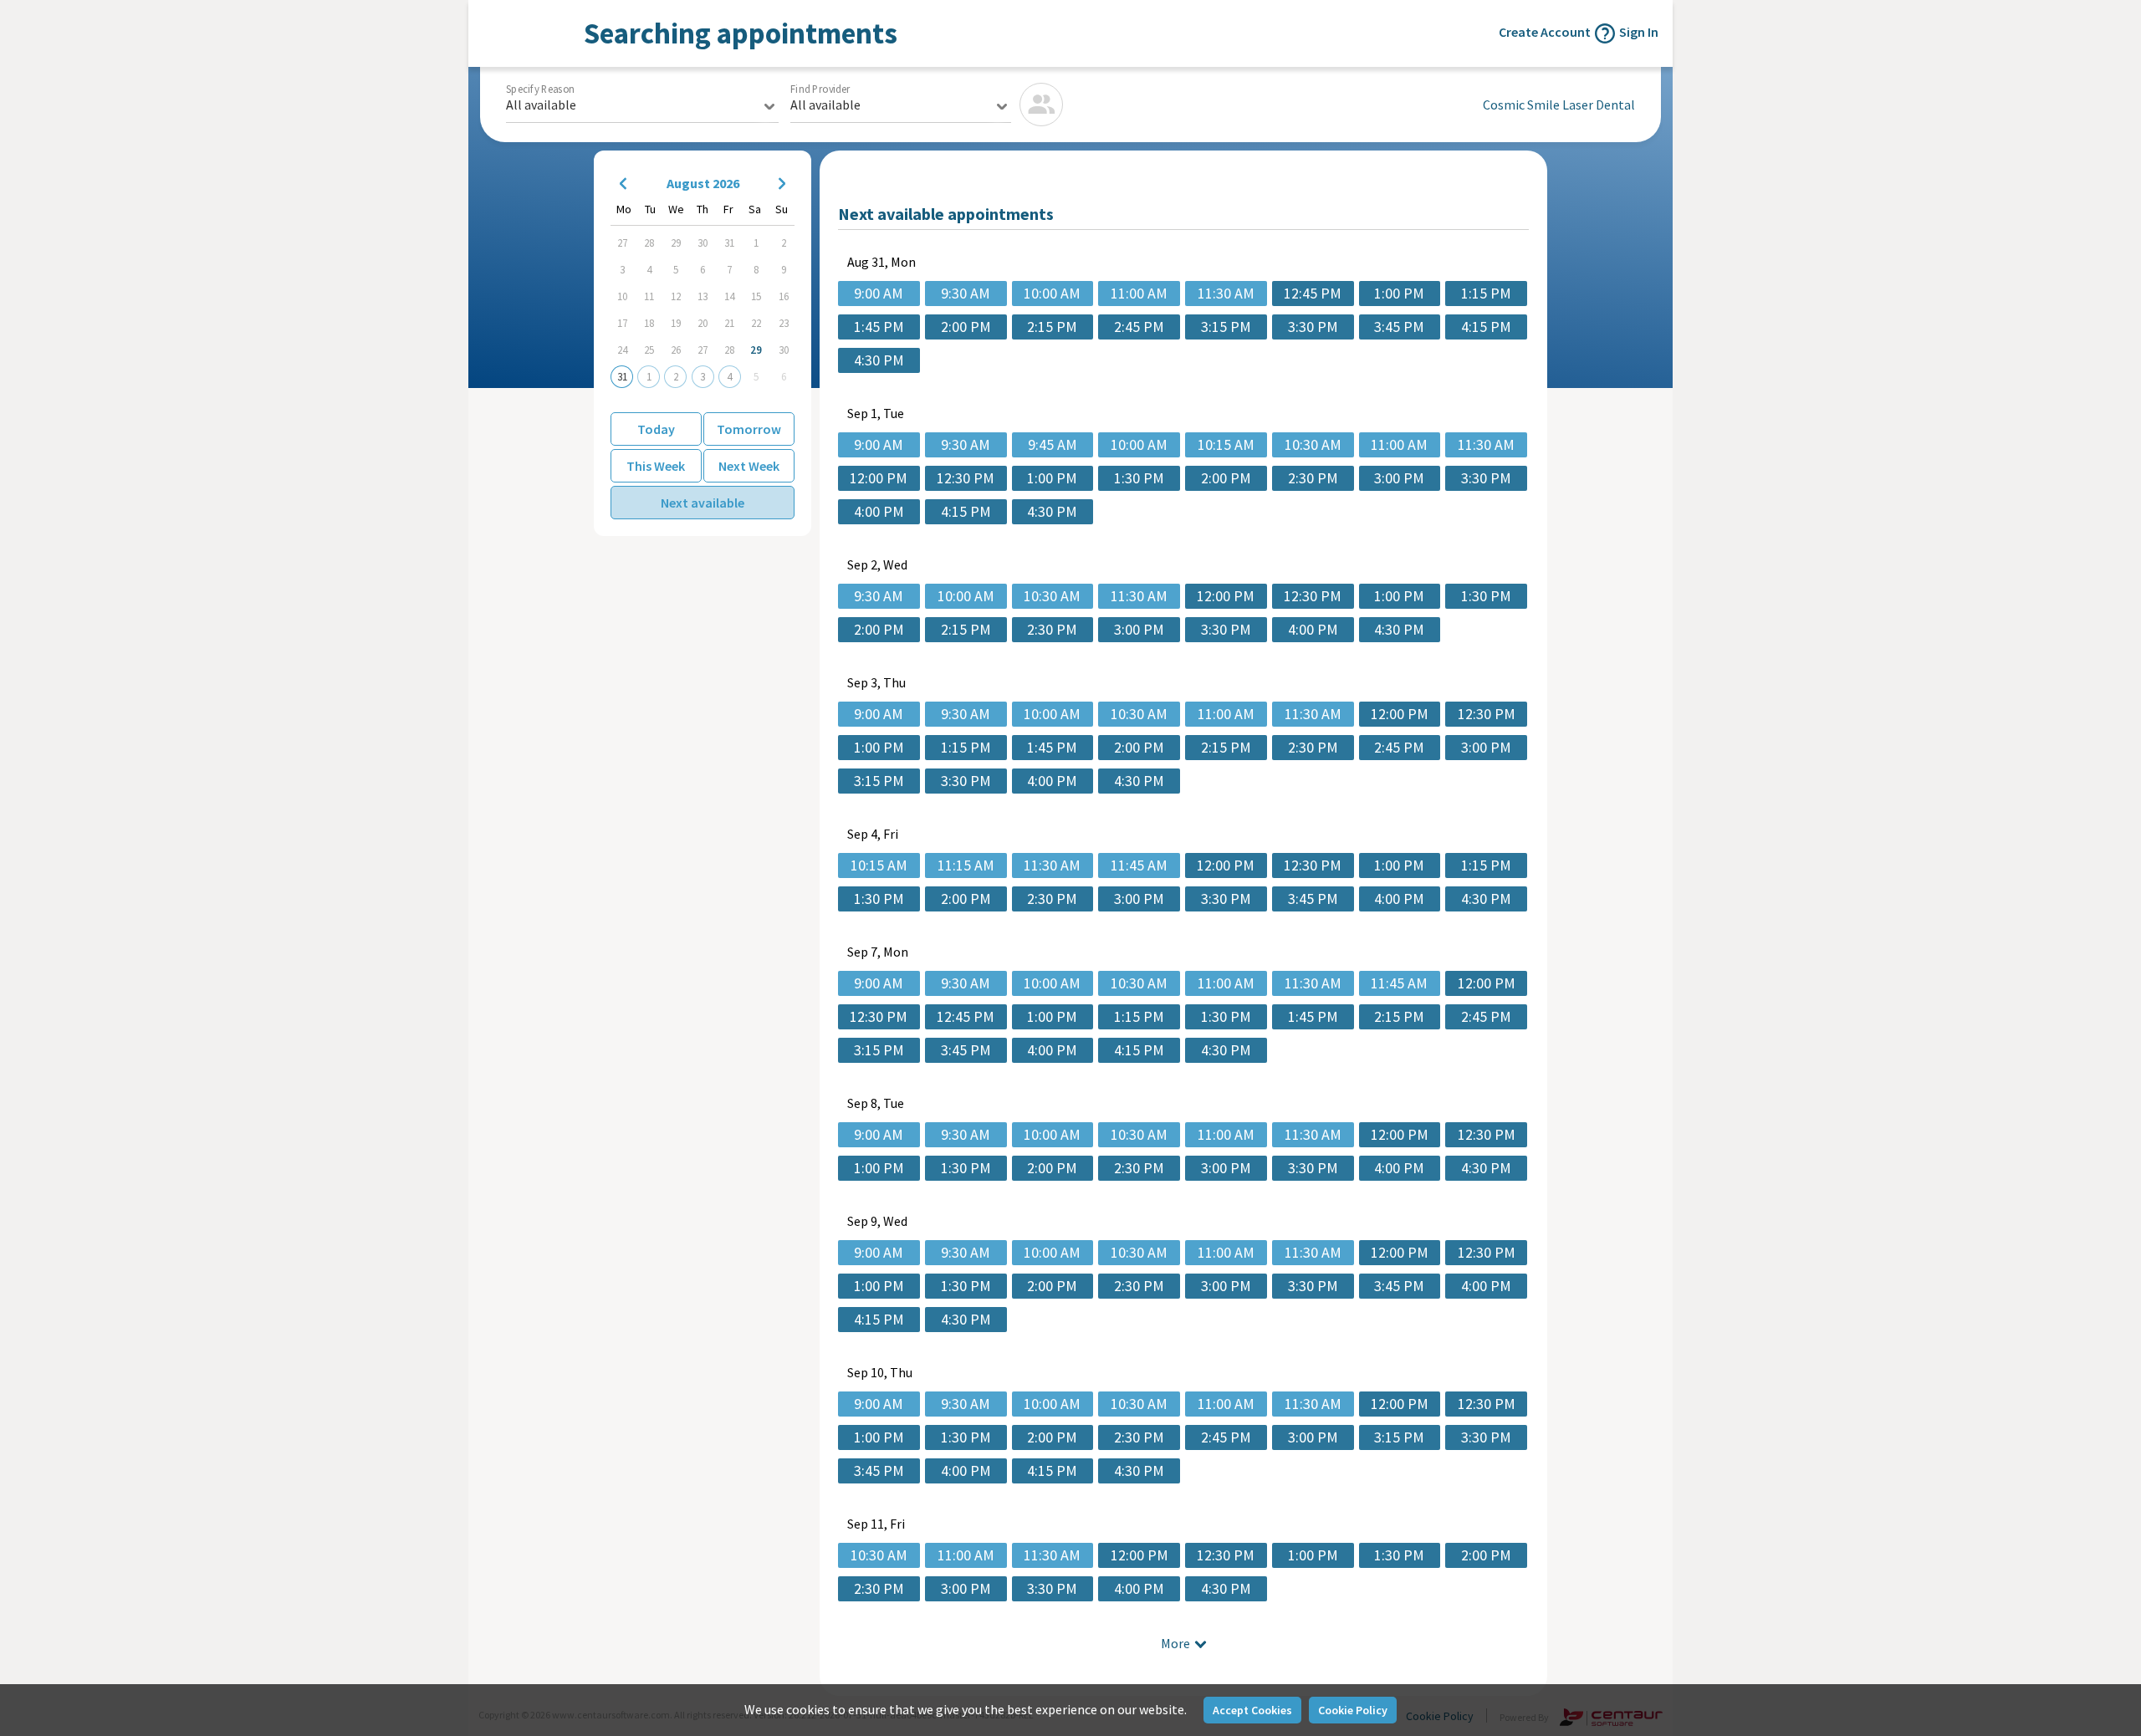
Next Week (749, 466)
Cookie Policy (1353, 1710)
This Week (656, 466)
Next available (703, 503)
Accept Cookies (1252, 1710)
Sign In (1639, 32)
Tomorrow (749, 429)
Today (656, 429)
